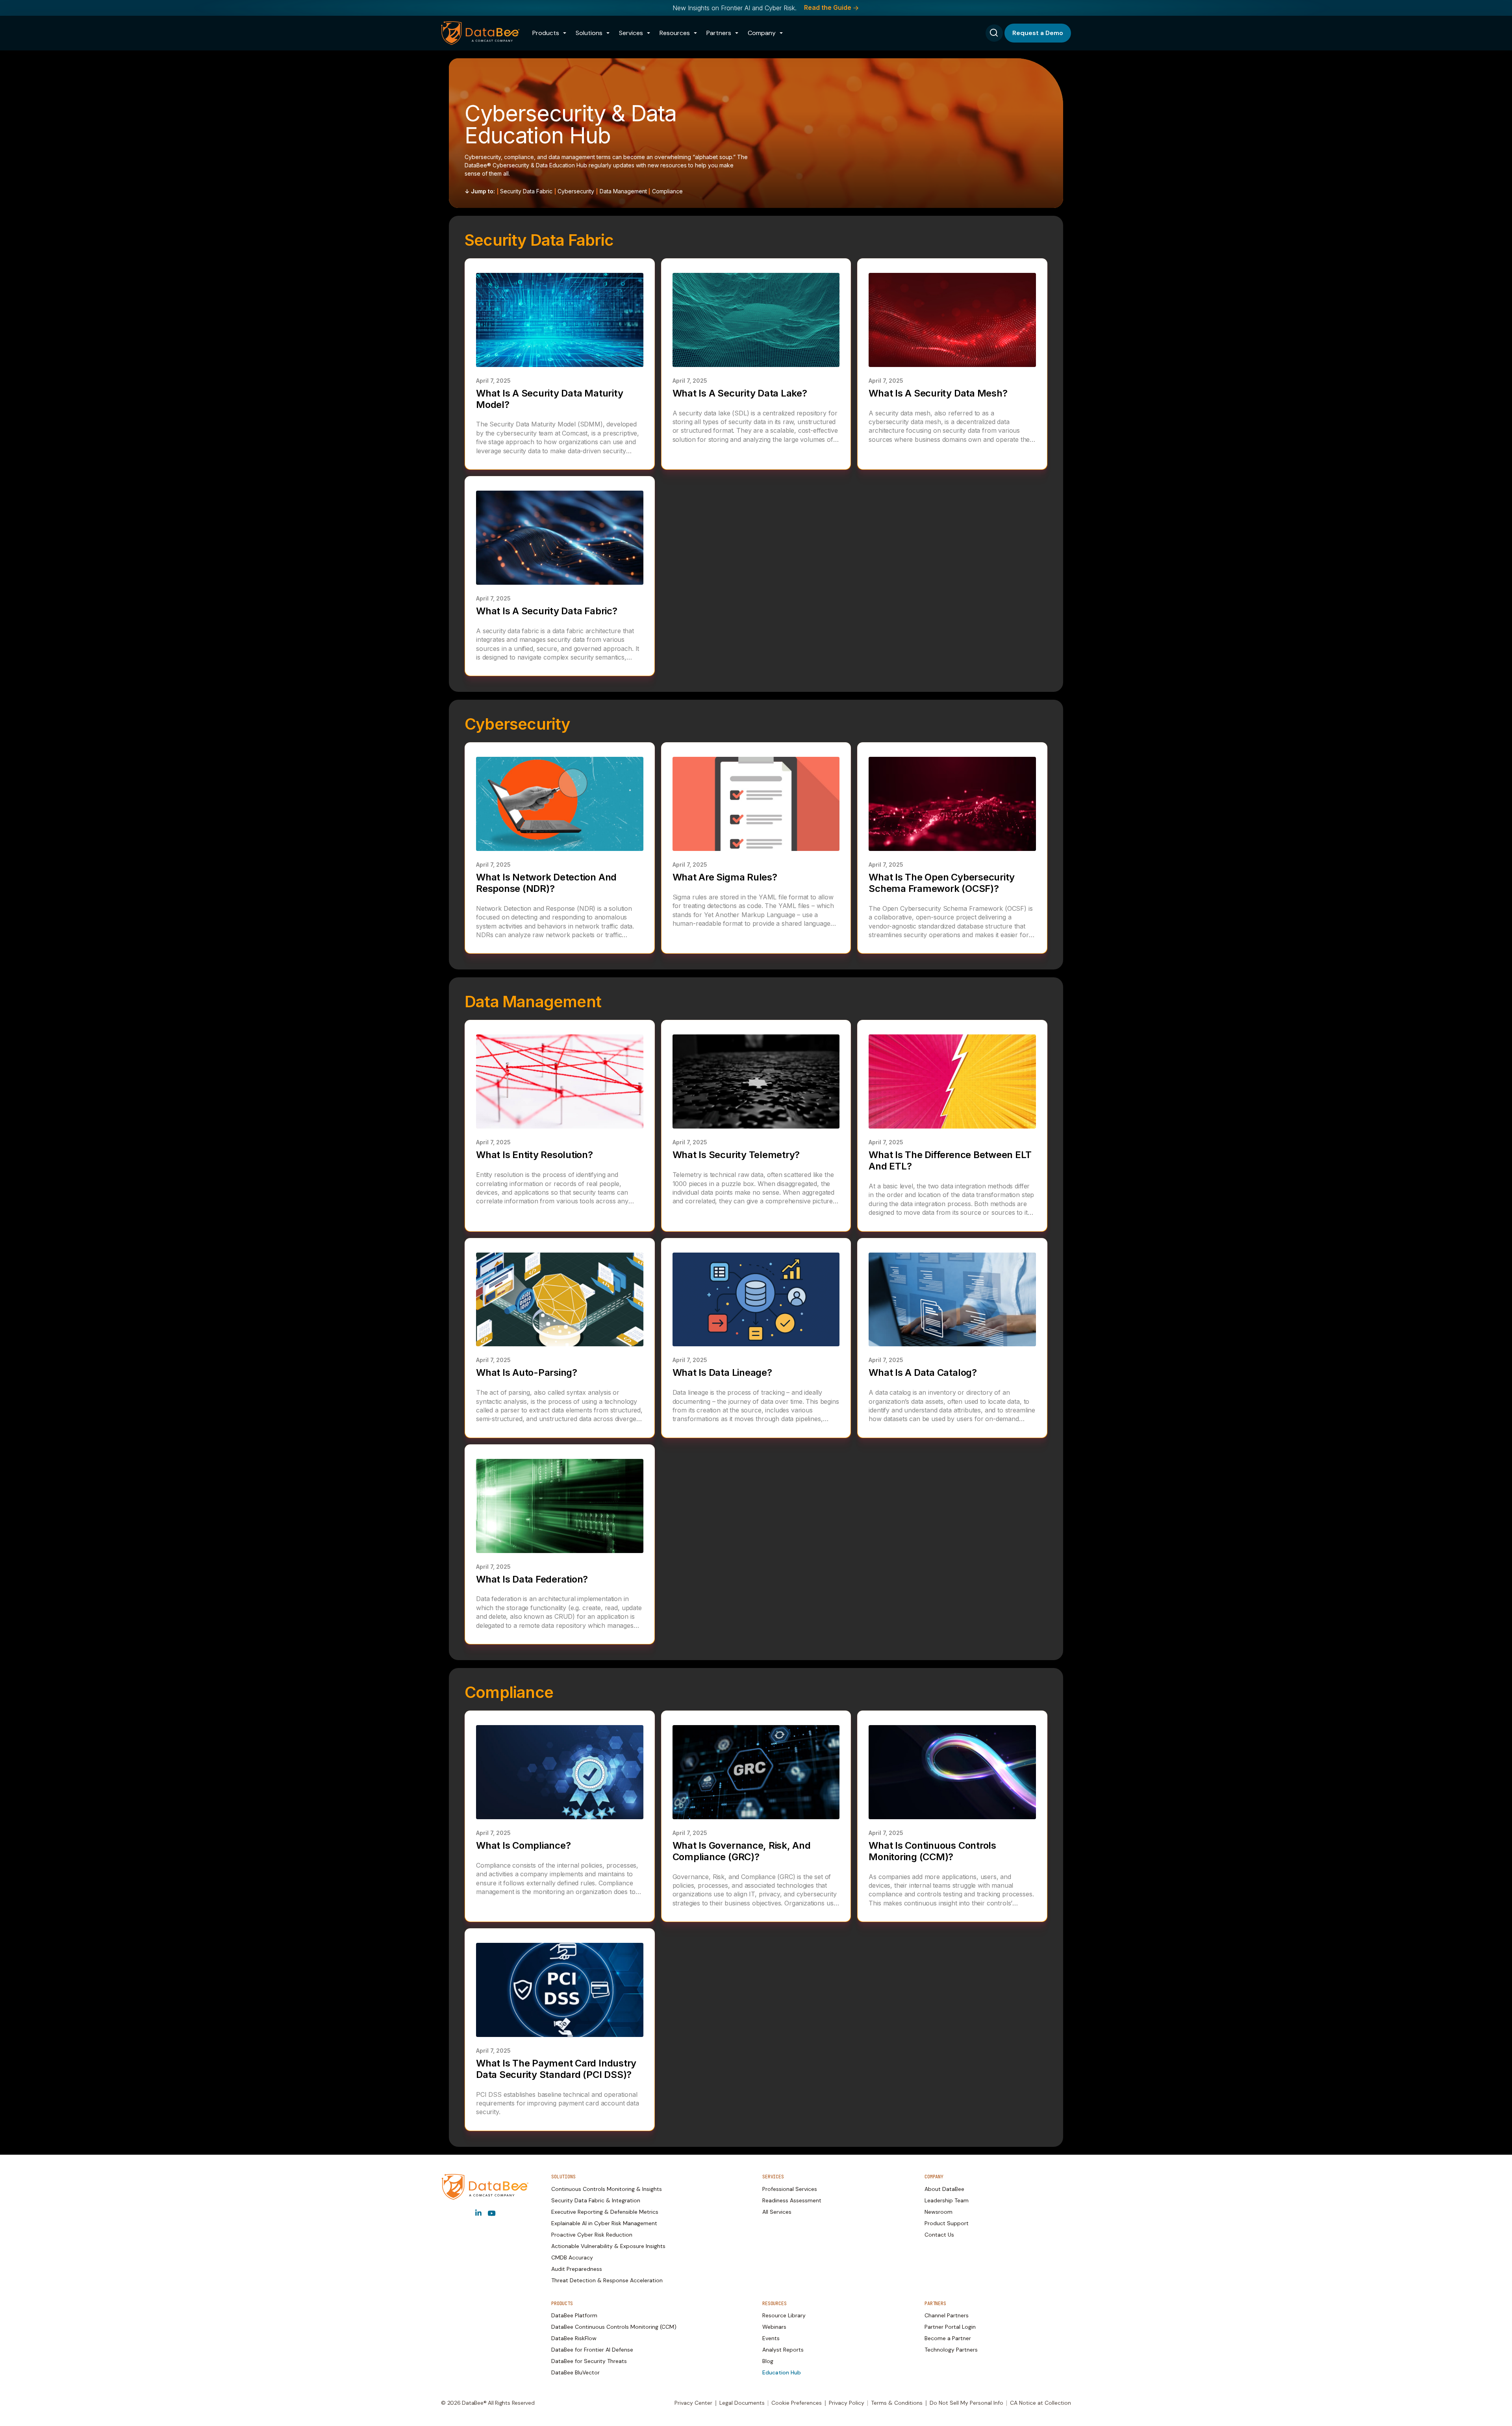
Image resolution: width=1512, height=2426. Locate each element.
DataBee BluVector (575, 2372)
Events (771, 2338)
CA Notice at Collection (1040, 2403)
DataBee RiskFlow (574, 2338)
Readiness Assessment (792, 2200)
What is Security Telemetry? (736, 1155)
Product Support (947, 2223)
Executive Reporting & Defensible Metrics (605, 2212)
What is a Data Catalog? (923, 1372)
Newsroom (939, 2212)
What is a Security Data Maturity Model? (549, 399)
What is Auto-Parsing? (527, 1372)
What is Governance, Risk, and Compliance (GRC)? (742, 1851)
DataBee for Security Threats (589, 2361)
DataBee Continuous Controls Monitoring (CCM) (614, 2327)
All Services (777, 2212)
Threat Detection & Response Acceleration (607, 2280)
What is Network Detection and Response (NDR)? (546, 883)
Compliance (667, 191)
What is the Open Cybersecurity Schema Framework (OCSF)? (942, 883)
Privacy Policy (847, 2403)
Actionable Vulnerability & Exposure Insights (608, 2246)
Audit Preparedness (577, 2269)
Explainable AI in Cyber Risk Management (604, 2223)
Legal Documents (742, 2403)
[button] (549, 33)
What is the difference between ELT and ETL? (950, 1160)
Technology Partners (951, 2350)
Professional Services (790, 2189)
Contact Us (939, 2235)
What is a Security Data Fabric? (547, 611)
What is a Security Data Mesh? (938, 393)
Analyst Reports (783, 2350)
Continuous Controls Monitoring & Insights (607, 2189)
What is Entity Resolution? (535, 1155)
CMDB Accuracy (572, 2257)
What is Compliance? (523, 1845)
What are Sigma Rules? (725, 877)
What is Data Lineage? (722, 1372)
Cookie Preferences (797, 2403)
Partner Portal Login (950, 2327)
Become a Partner (948, 2338)
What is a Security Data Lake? (740, 393)
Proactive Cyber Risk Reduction (592, 2235)
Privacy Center (693, 2403)
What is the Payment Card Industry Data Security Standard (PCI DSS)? (556, 2069)
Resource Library (784, 2315)
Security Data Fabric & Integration (596, 2200)
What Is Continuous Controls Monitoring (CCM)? (932, 1851)
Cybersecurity (576, 191)
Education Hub (782, 2372)
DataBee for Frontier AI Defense (592, 2350)
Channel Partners (947, 2315)
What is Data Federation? (532, 1579)
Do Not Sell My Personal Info (966, 2403)
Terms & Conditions (897, 2403)
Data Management (623, 191)
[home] (480, 33)
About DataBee (944, 2189)
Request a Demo (1038, 33)
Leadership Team (947, 2200)
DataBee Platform (574, 2315)
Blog (768, 2361)
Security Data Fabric (526, 191)
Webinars (774, 2327)
